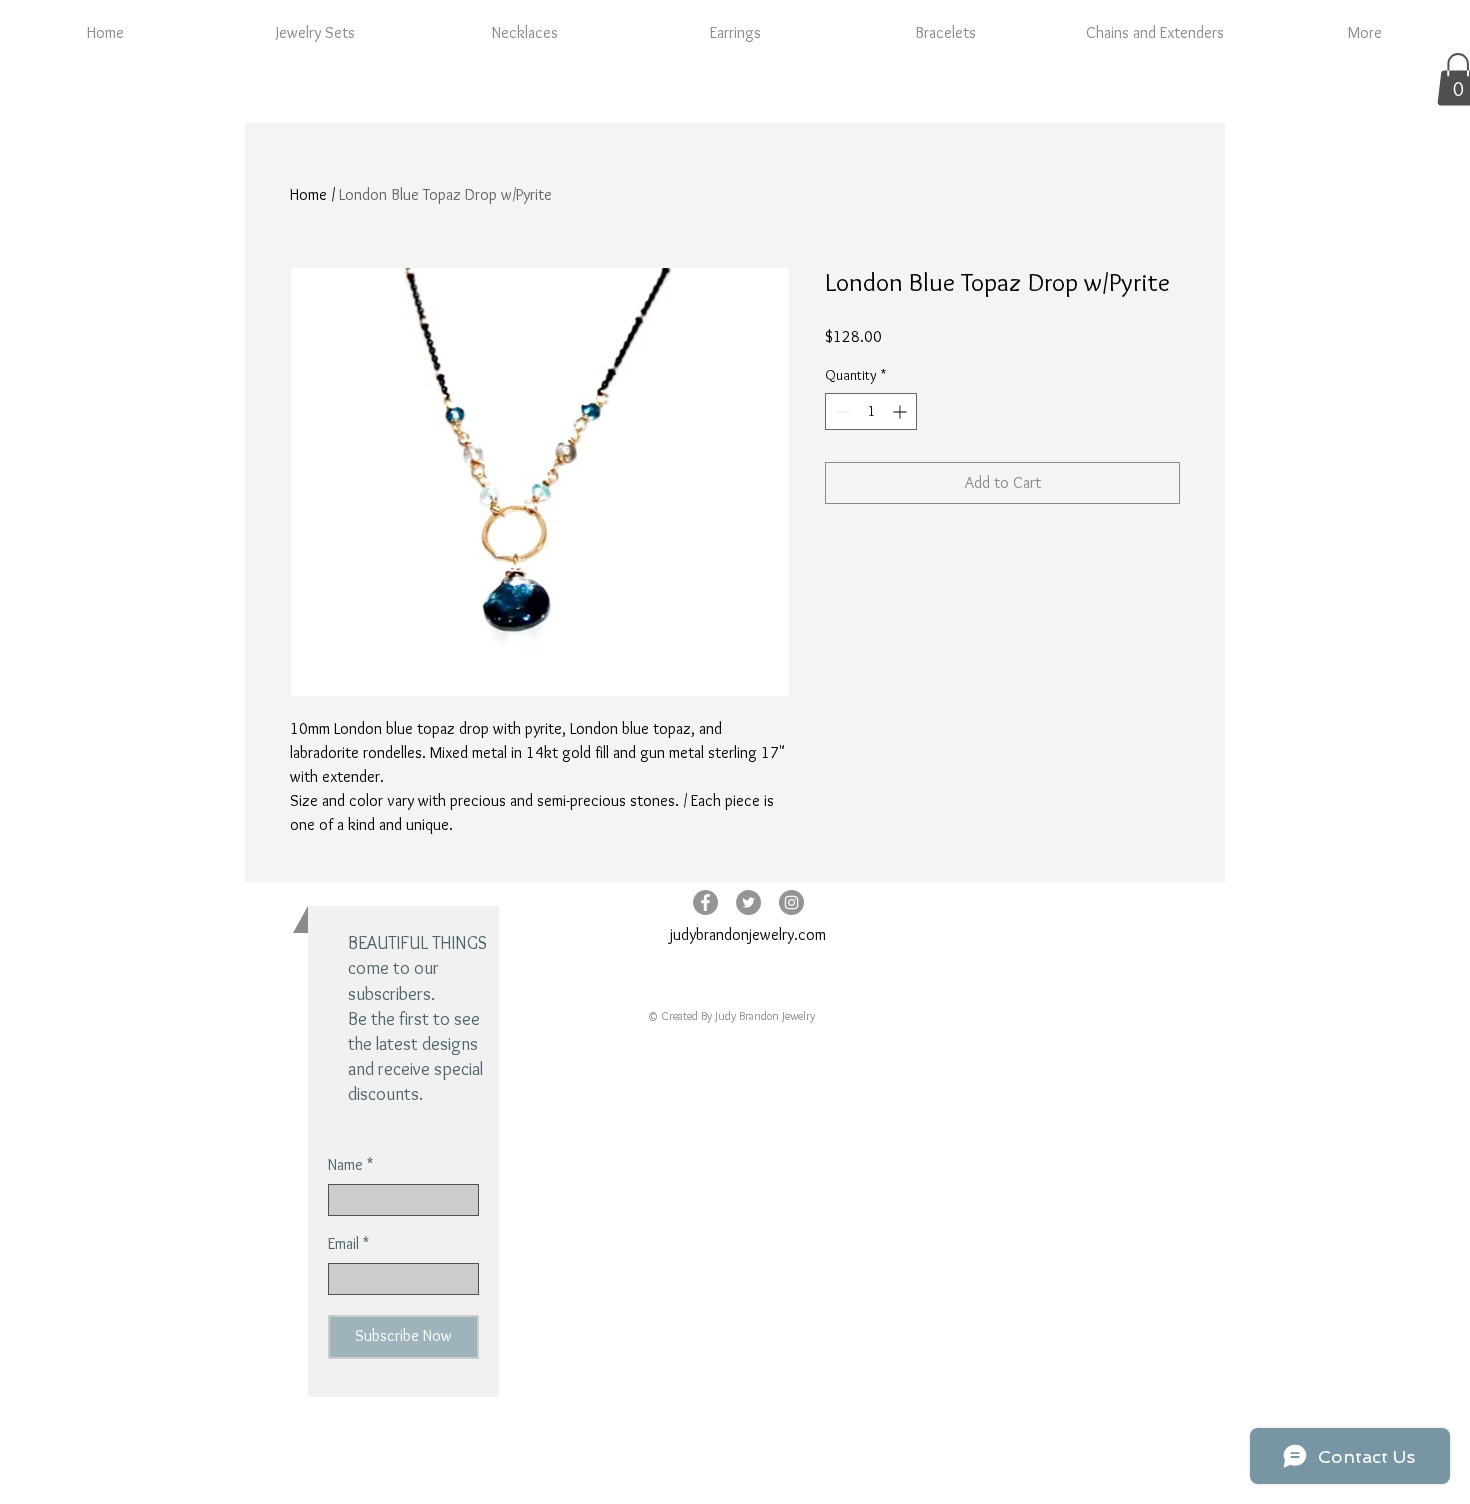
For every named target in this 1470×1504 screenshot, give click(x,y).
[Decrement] (840, 411)
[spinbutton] (871, 411)
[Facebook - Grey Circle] (705, 902)
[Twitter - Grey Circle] (748, 902)
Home (308, 194)
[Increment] (901, 411)
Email (343, 1244)
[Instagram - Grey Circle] (791, 902)
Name (345, 1165)
